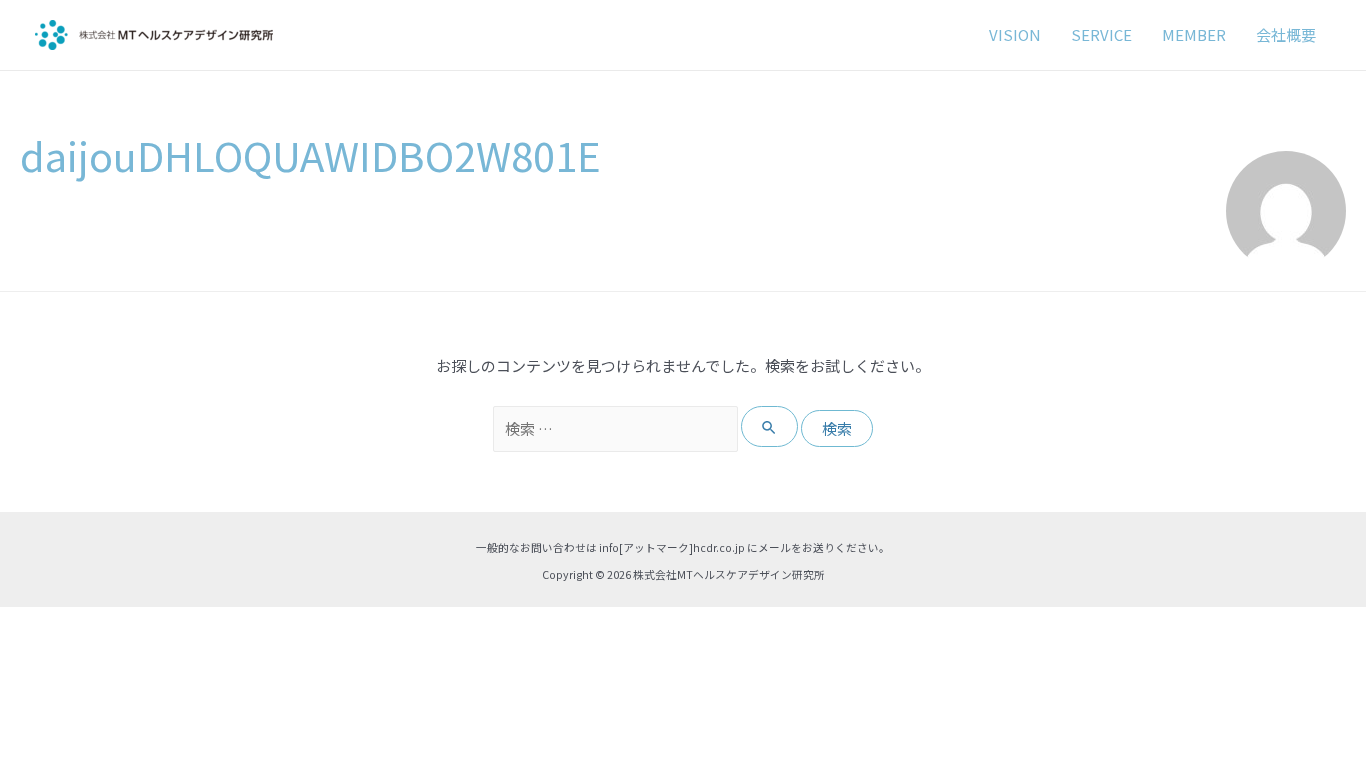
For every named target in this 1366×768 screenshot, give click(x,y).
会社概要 (1286, 34)
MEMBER (1194, 34)
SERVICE (1101, 34)
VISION (1015, 34)
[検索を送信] (770, 426)
